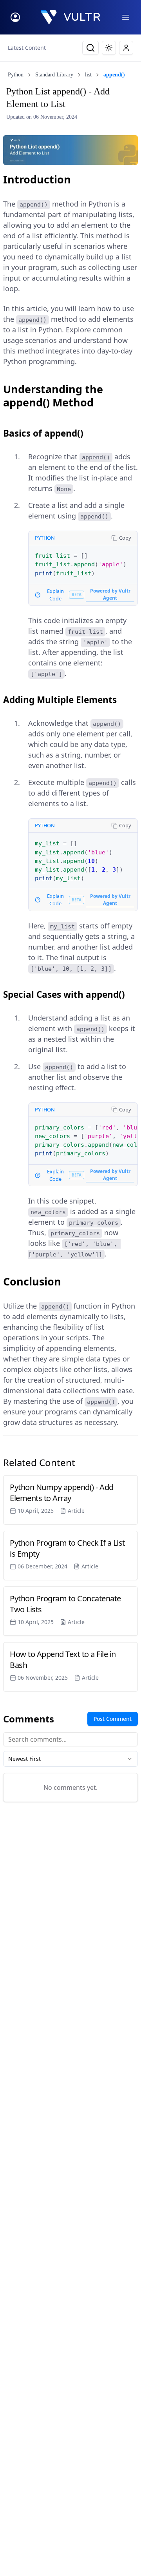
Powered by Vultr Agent (110, 594)
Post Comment (113, 1719)
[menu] (126, 17)
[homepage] (70, 17)
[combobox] (70, 1759)
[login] (15, 17)
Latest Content (27, 48)
